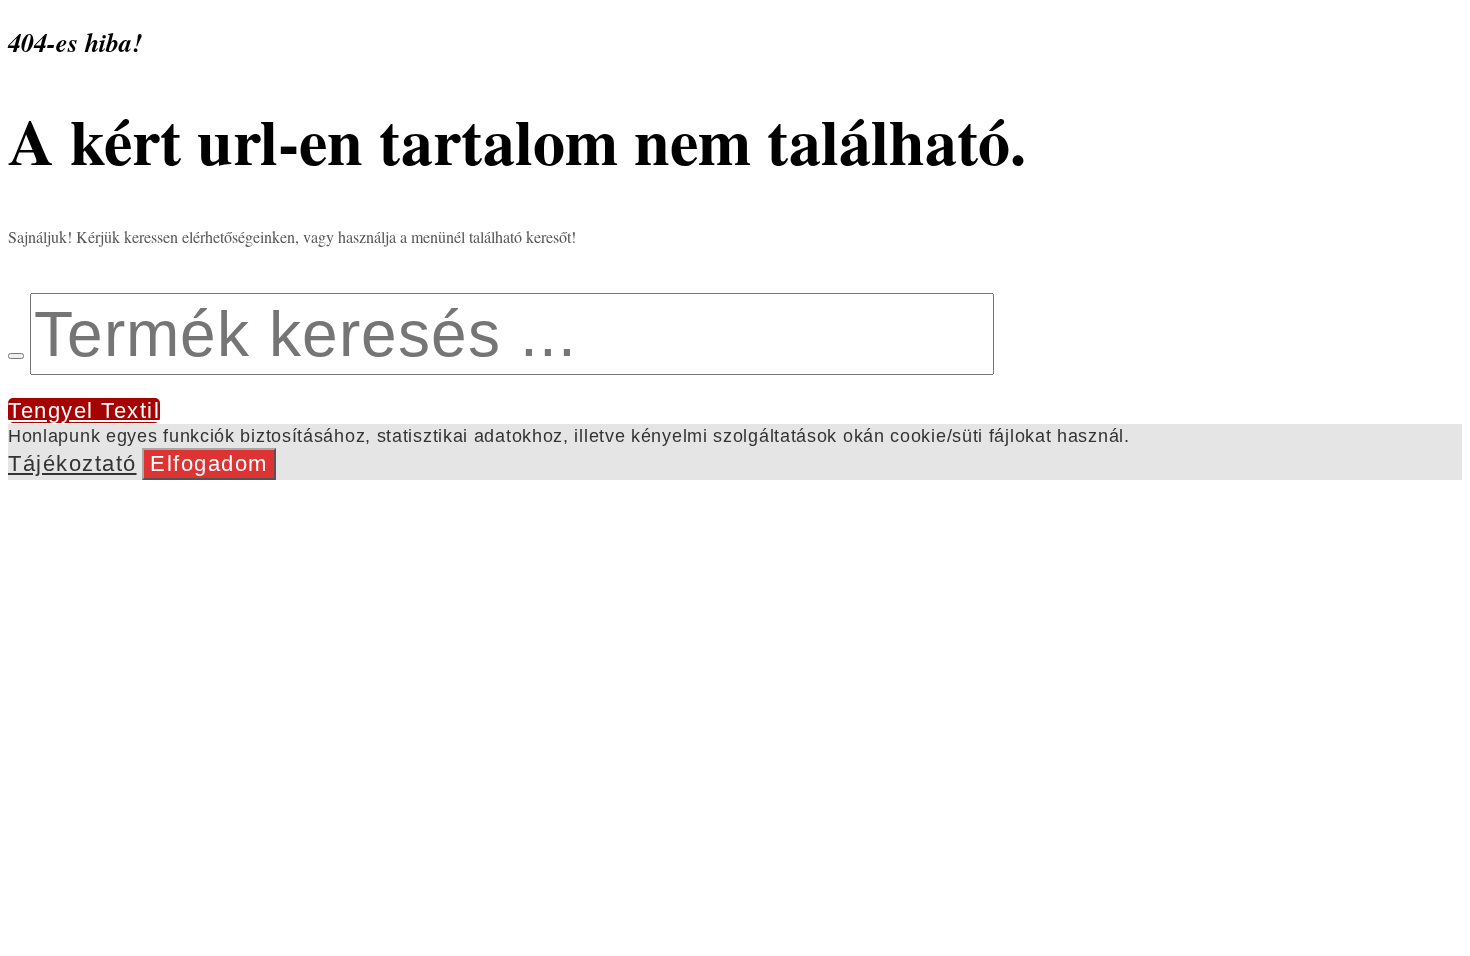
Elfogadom (209, 463)
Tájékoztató (72, 463)
